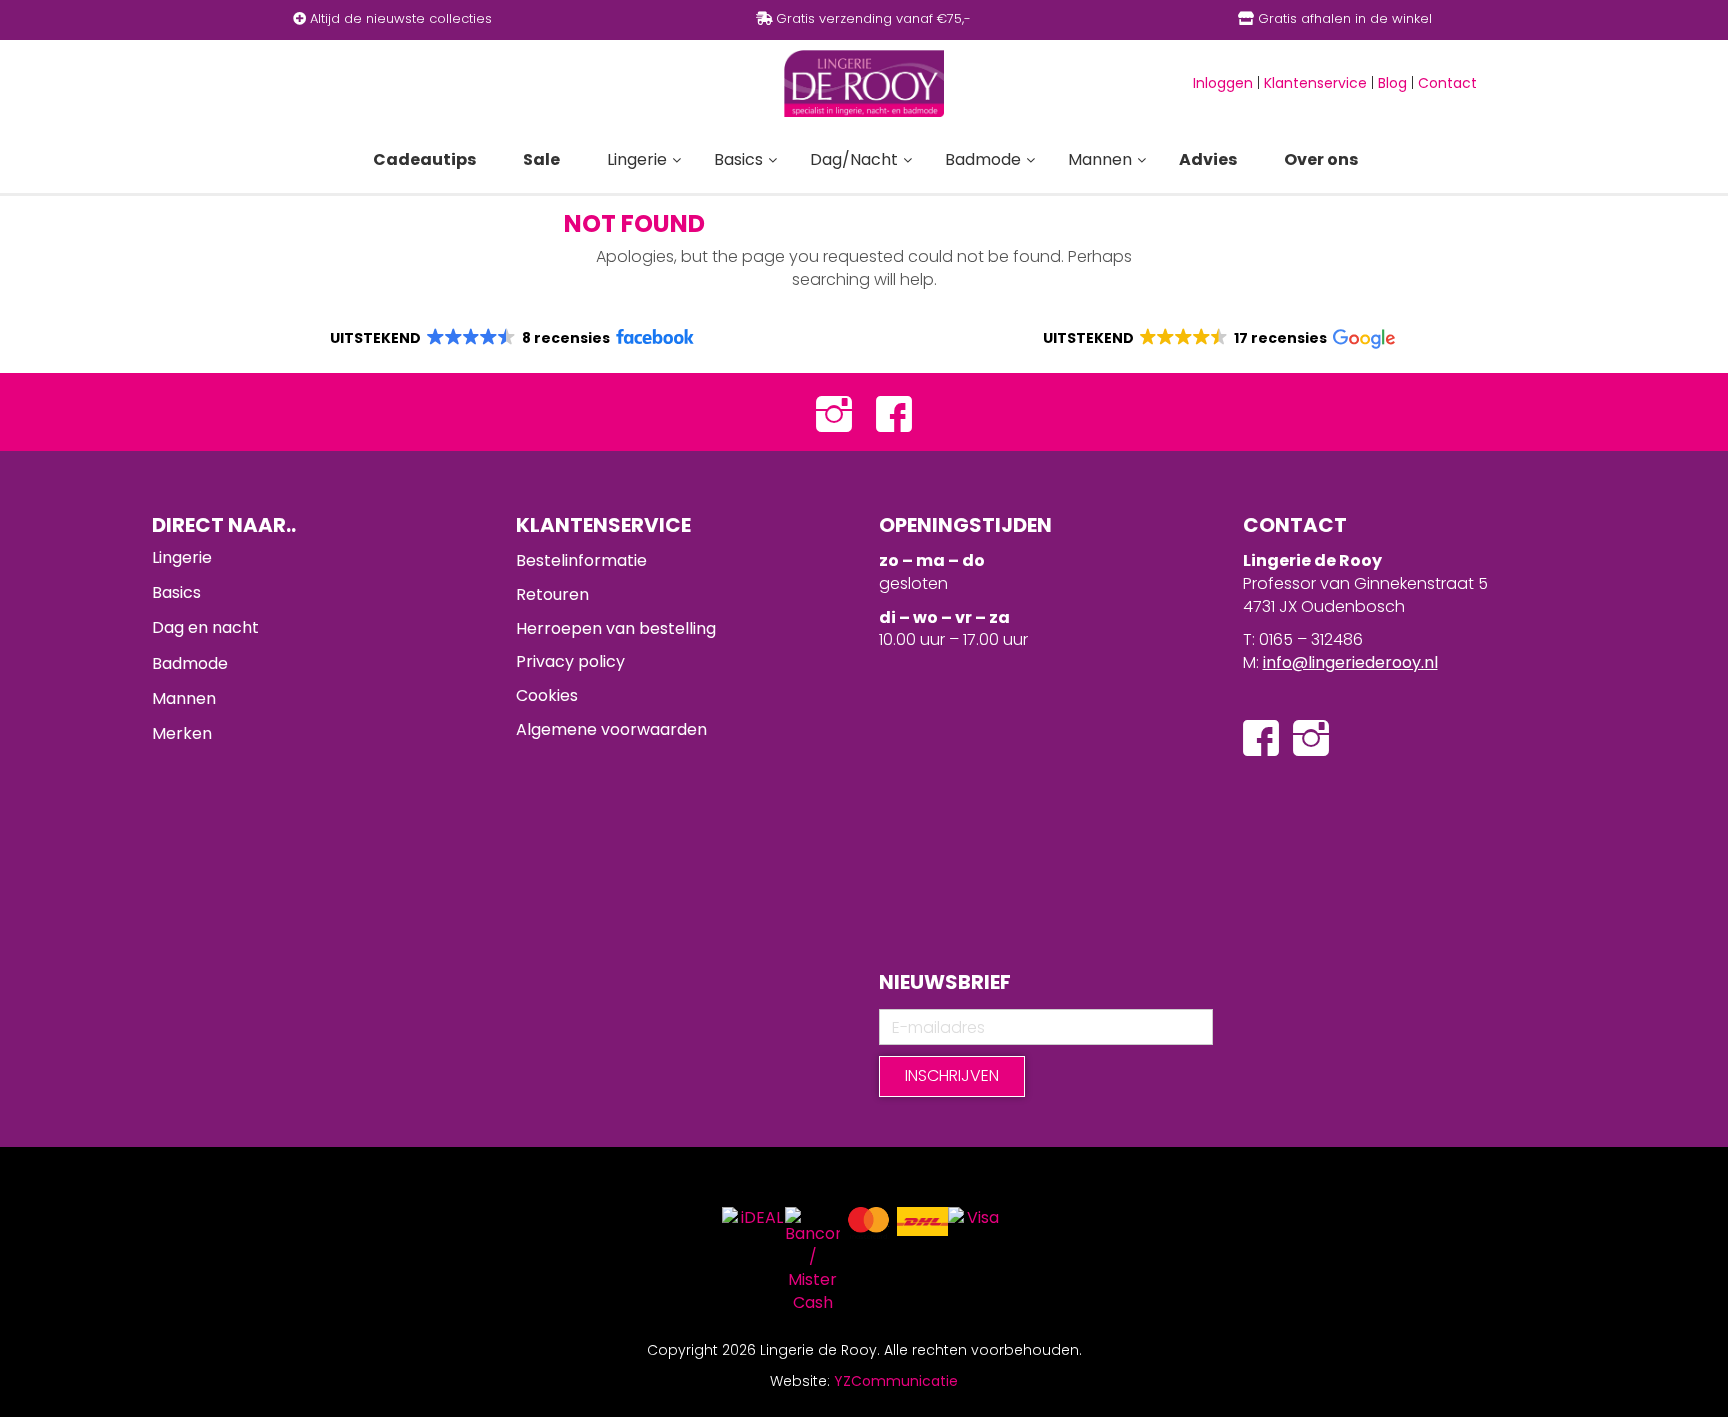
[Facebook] (894, 412)
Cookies (547, 695)
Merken (182, 733)
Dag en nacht (205, 627)
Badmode (190, 663)
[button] (510, 338)
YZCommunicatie (896, 1381)
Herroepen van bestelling (616, 628)
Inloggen (1223, 83)
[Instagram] (834, 412)
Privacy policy (570, 661)
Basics (176, 592)
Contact (1447, 83)
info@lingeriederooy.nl (1350, 662)
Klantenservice (1315, 83)
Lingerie (182, 557)
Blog (1392, 83)
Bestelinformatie (581, 560)
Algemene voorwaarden (611, 729)
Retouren (552, 594)
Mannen (184, 698)
